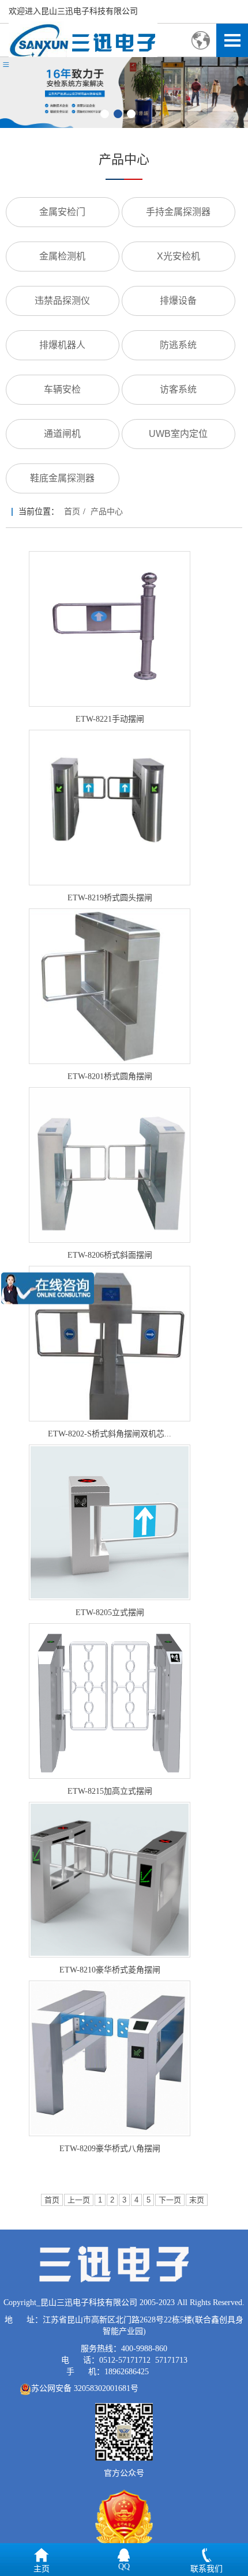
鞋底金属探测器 (62, 478)
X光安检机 (179, 256)
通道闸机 (62, 434)
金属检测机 (62, 256)
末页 (197, 2200)
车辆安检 (62, 389)
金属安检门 (62, 212)
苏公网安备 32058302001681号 (85, 2388)
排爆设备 (178, 301)
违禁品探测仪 (62, 301)
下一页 (170, 2200)
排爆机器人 (62, 345)
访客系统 (178, 389)
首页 (72, 512)
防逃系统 (178, 345)
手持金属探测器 (178, 212)
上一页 (79, 2200)
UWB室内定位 (178, 434)
